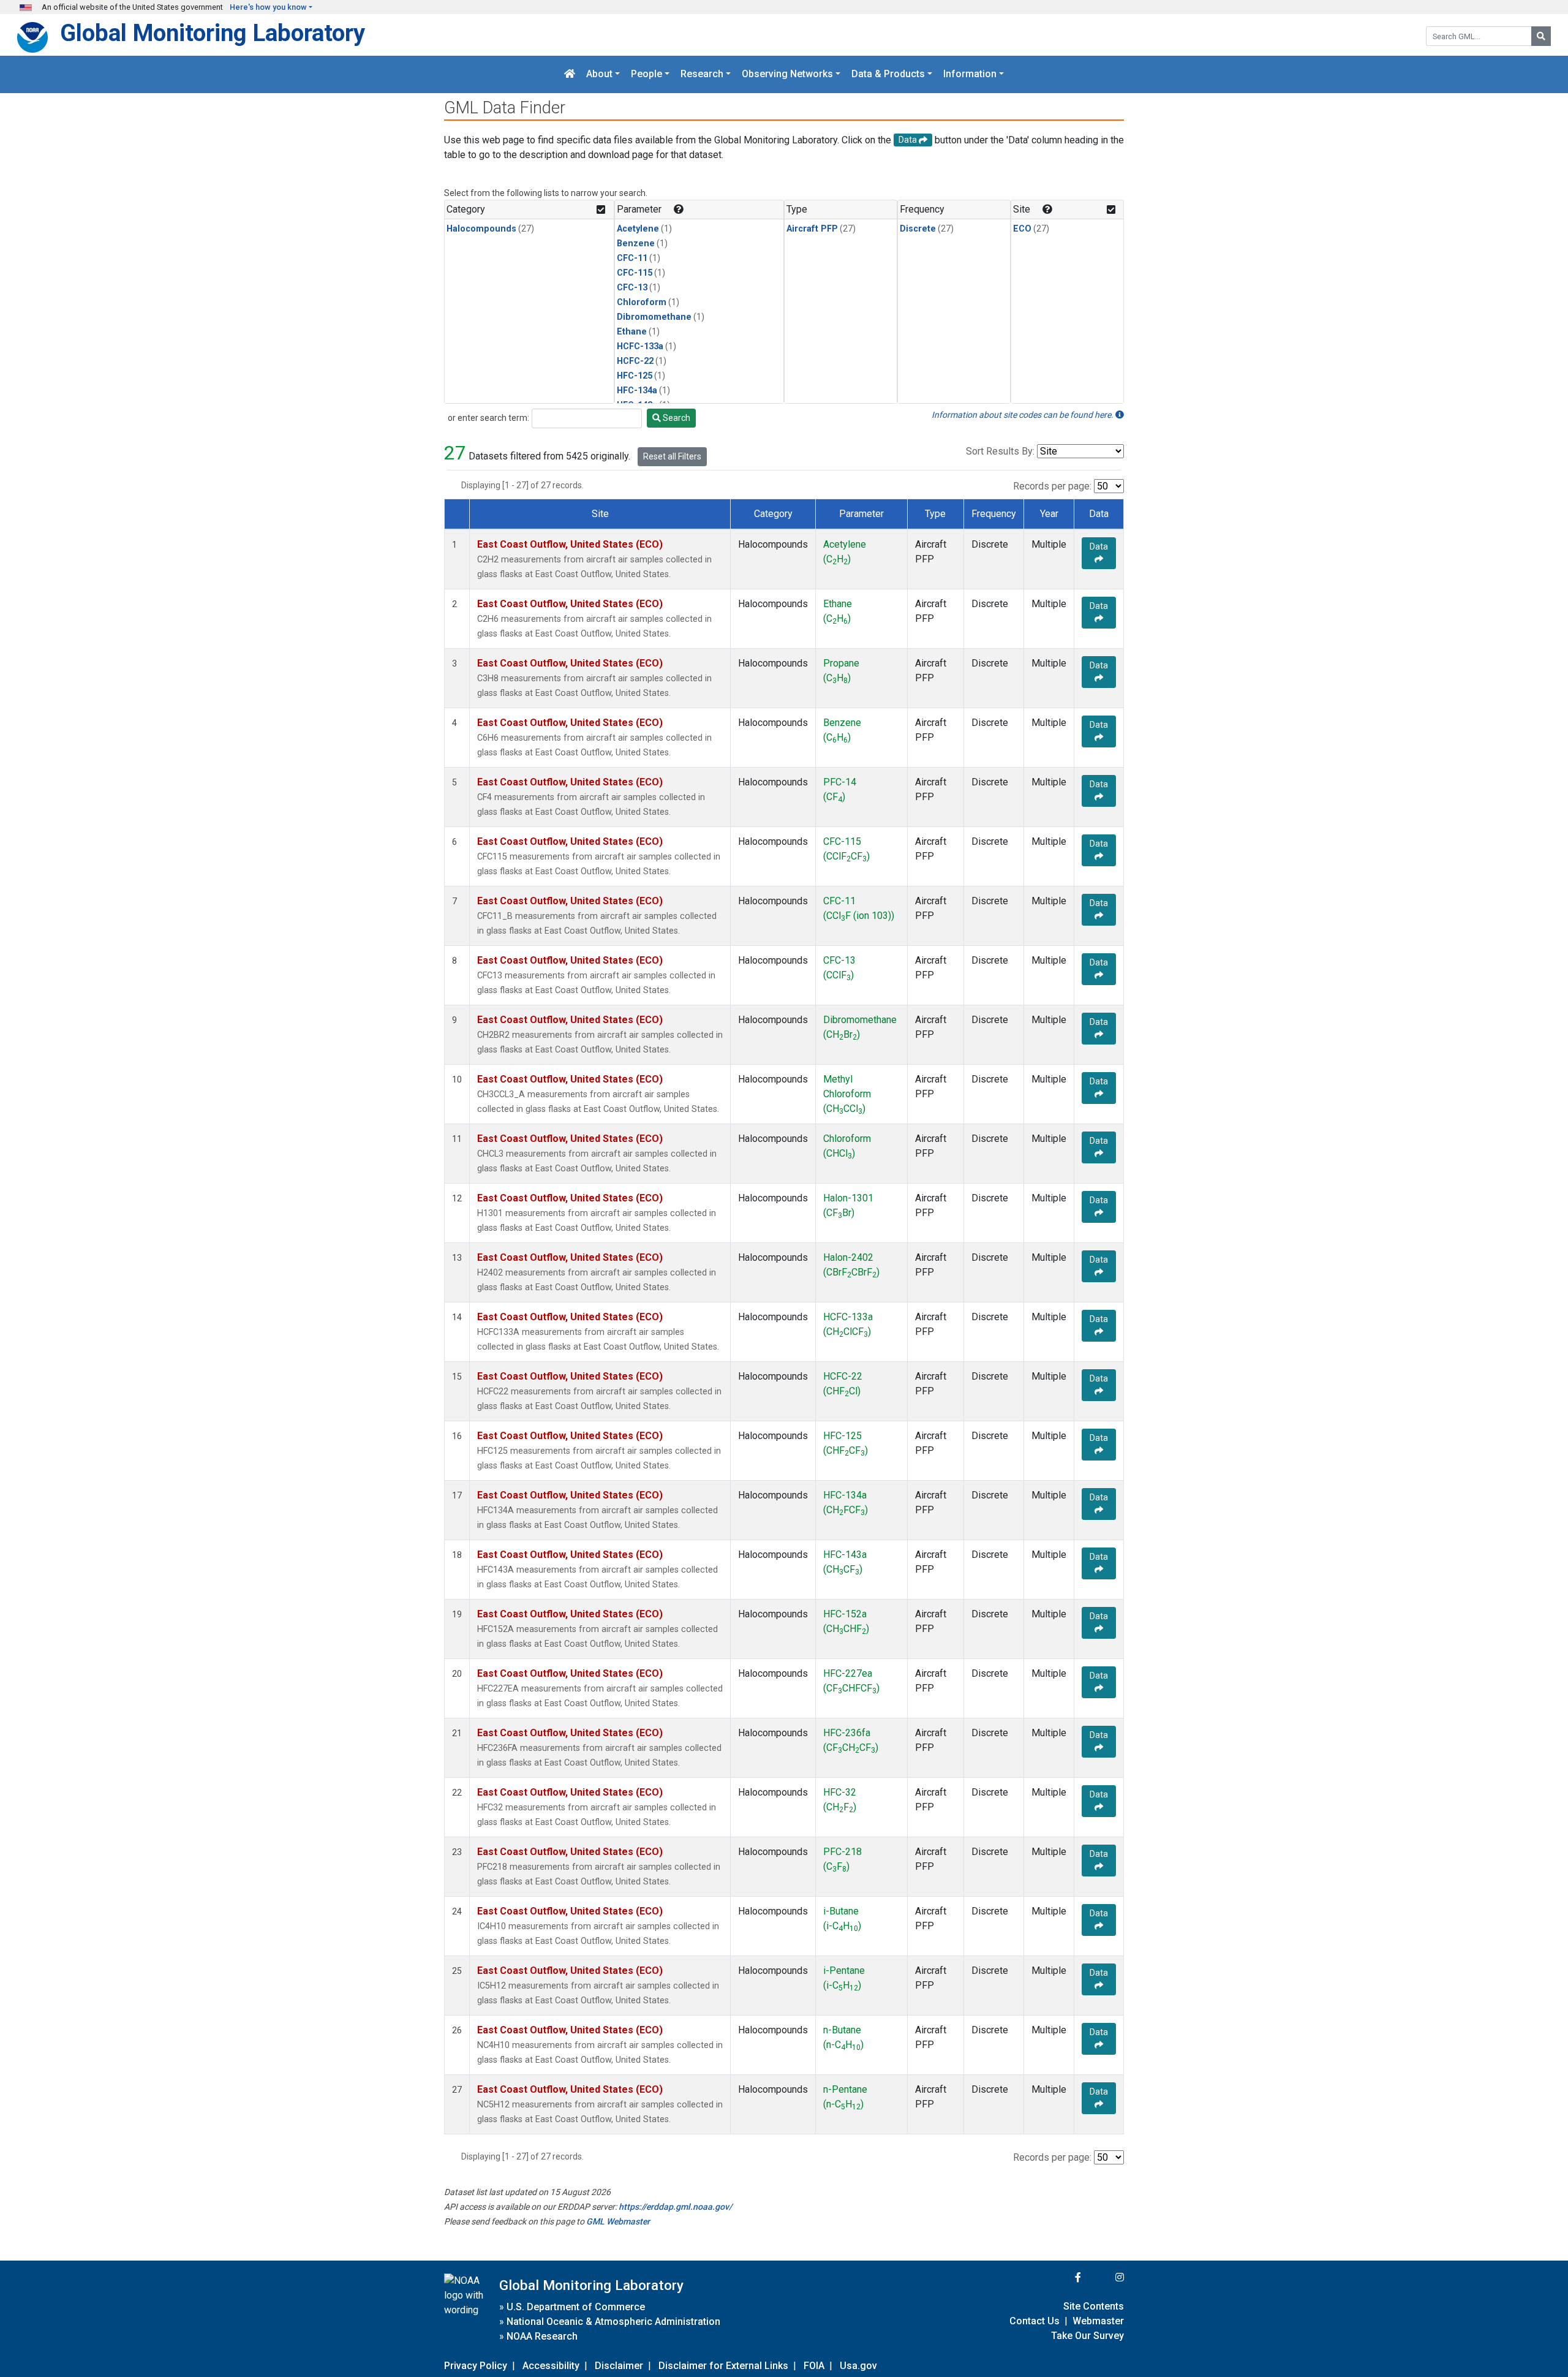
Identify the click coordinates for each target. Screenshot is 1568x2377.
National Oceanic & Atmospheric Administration (613, 2322)
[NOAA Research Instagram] (1104, 2277)
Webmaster (1098, 2321)
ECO (1022, 229)
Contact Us (1035, 2321)
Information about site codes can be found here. (1023, 415)
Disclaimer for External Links (723, 2366)
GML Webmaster (618, 2221)
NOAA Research (542, 2336)
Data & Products (888, 74)
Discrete (918, 229)
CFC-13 (632, 288)
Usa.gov (858, 2366)
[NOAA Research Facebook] (1061, 2277)
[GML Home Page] (570, 74)
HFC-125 (635, 376)
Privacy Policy (476, 2366)
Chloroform (642, 302)
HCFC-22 (635, 361)
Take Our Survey (1087, 2336)
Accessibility (551, 2366)
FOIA (814, 2366)
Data (1099, 546)
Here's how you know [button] (268, 7)
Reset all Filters (672, 456)
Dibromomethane (654, 317)
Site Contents (1094, 2306)
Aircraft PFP (812, 229)
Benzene (636, 244)
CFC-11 (632, 258)
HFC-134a (637, 391)
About (599, 74)
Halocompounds (481, 229)
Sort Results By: (1000, 451)
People (646, 74)
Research (702, 74)
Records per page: (1052, 486)
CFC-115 (635, 273)
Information (970, 74)
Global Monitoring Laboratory (213, 33)
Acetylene (638, 229)
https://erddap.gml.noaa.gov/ (675, 2207)
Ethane (632, 332)
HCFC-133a (640, 346)
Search (676, 418)
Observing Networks (787, 74)
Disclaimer (619, 2366)
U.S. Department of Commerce (576, 2307)
